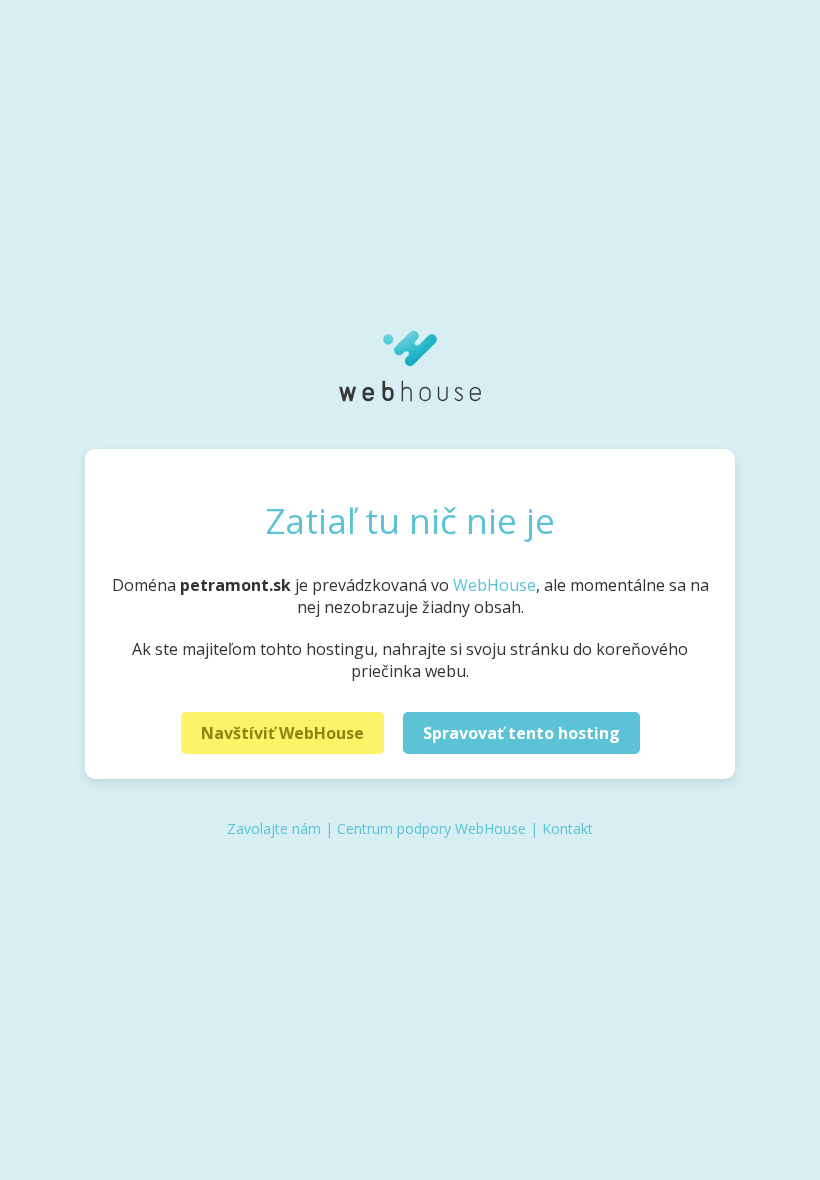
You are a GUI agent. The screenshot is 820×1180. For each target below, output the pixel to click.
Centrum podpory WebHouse (431, 828)
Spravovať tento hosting (521, 733)
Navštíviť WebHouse (282, 733)
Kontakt (567, 828)
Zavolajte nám (274, 828)
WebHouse (494, 585)
